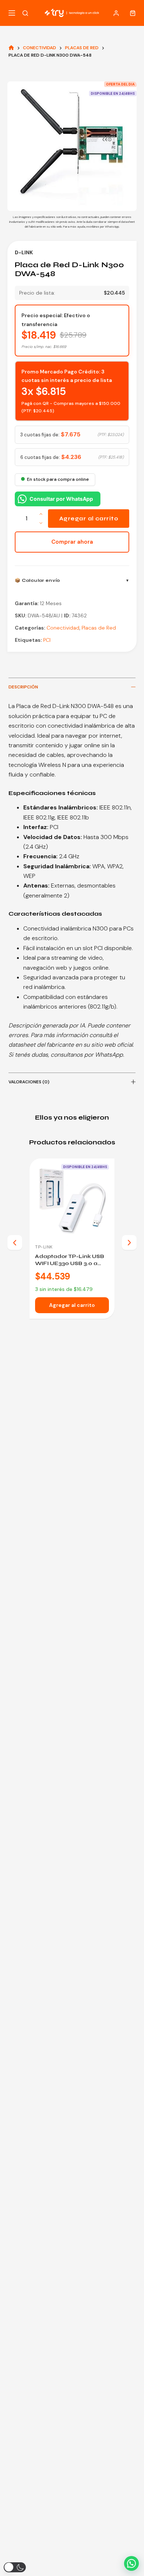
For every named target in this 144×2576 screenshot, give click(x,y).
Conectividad (63, 628)
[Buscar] (25, 13)
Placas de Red (99, 628)
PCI (47, 640)
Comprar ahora (72, 542)
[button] (131, 2563)
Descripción (23, 687)
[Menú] (12, 13)
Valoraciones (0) (29, 1082)
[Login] (116, 13)
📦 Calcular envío (37, 580)
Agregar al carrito (89, 519)
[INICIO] (11, 48)
